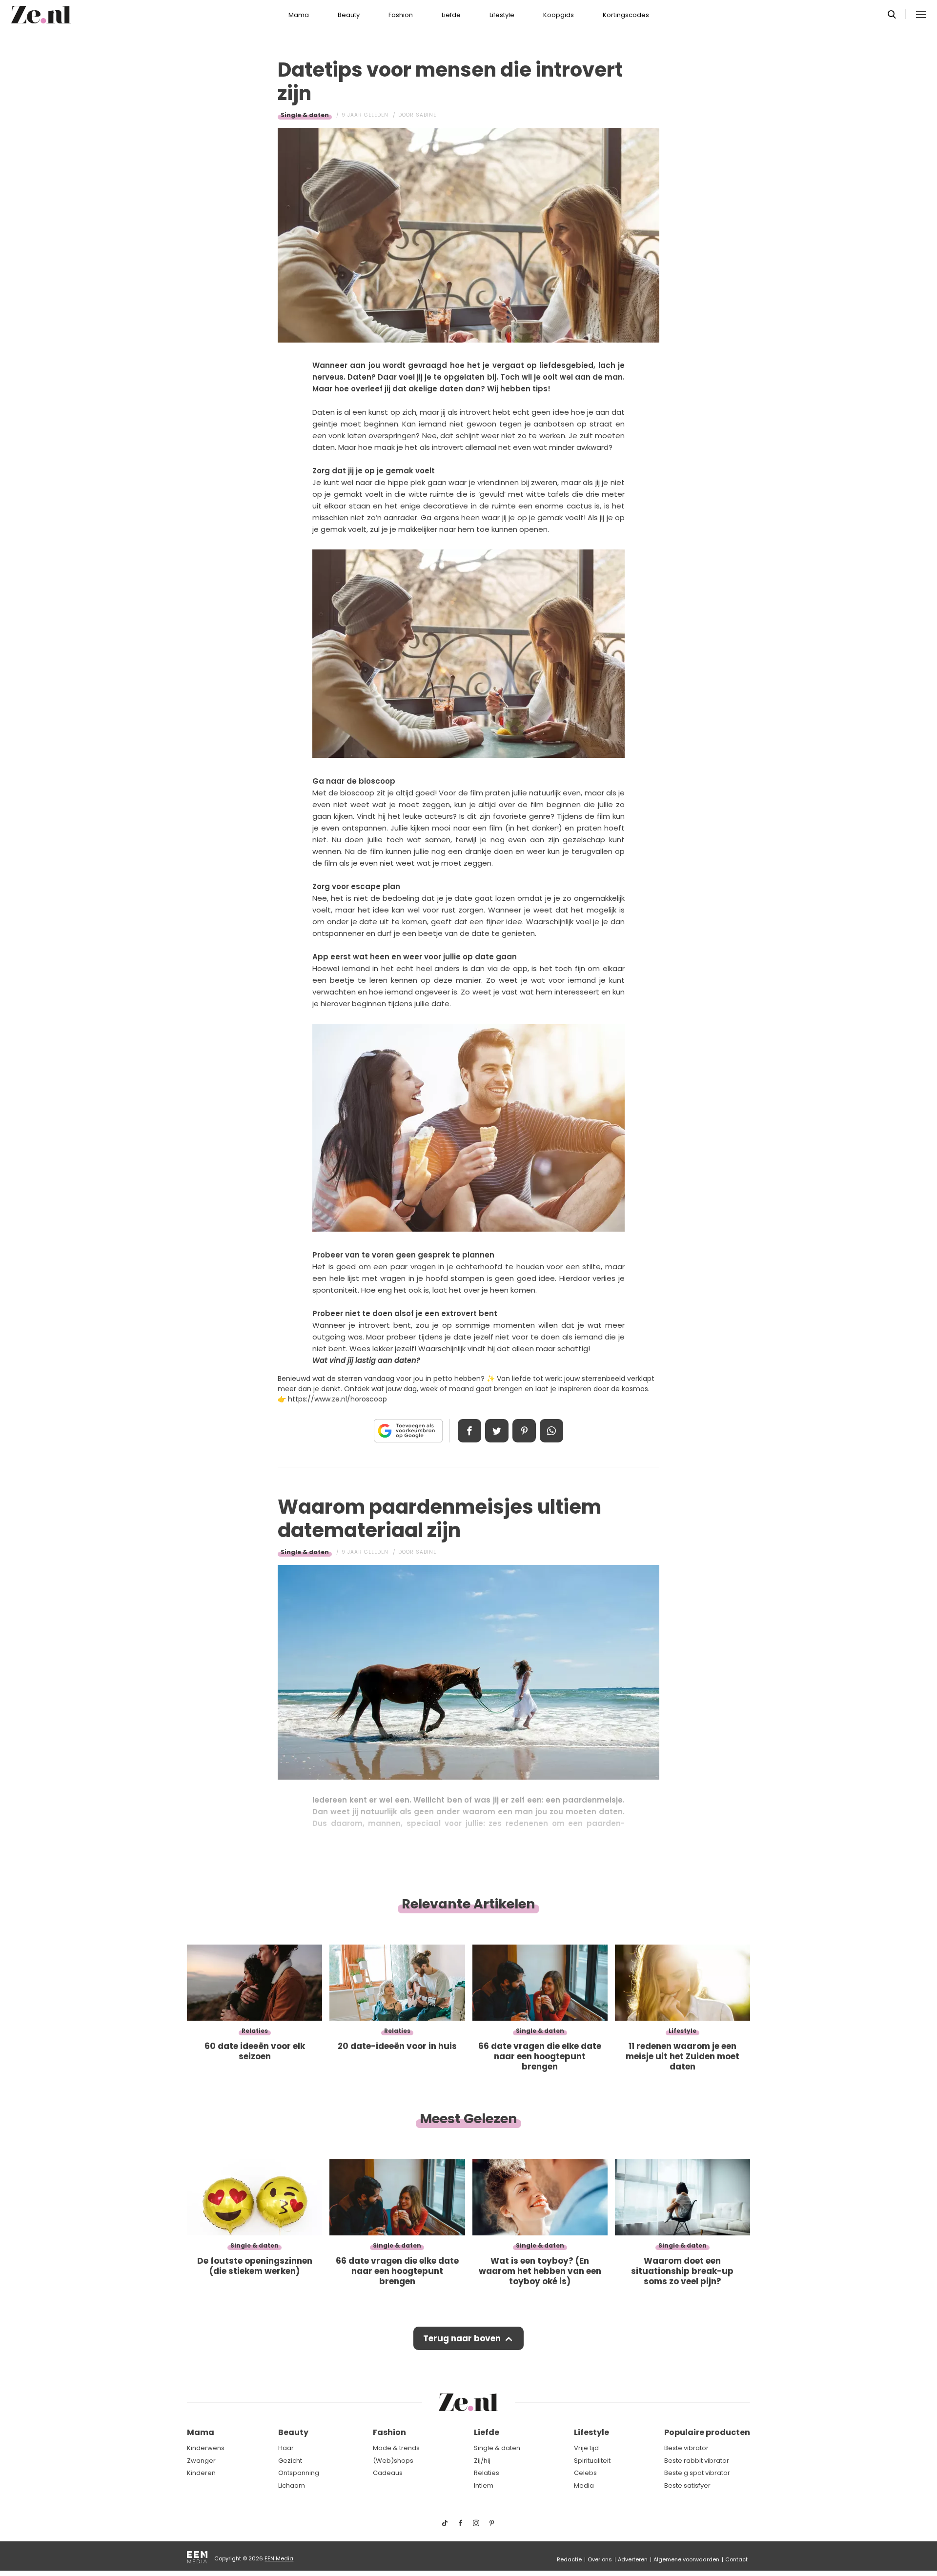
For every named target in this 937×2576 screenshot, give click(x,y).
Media (584, 2485)
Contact (736, 2559)
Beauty (349, 15)
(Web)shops (393, 2461)
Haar (286, 2448)
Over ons (600, 2559)
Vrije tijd (586, 2448)
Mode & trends (396, 2448)
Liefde (451, 15)
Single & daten (305, 115)
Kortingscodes (626, 15)
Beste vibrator (686, 2448)
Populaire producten (707, 2432)
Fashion (401, 15)
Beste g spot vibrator (697, 2473)
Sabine (426, 115)
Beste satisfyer (687, 2485)
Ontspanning (299, 2473)
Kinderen (201, 2473)
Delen (469, 1431)
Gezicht (290, 2461)
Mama (299, 15)
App (551, 1431)
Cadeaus (388, 2473)
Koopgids (559, 15)
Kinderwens (206, 2448)
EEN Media (279, 2558)
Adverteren (633, 2559)
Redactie (569, 2559)
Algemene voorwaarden (686, 2559)
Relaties (487, 2473)
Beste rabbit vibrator (697, 2461)
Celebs (585, 2473)
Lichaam (292, 2485)
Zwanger (201, 2461)
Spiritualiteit (592, 2461)
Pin (524, 1431)
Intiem (484, 2485)
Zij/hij (482, 2461)
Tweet (497, 1431)
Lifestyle (502, 15)
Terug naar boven (462, 2338)
